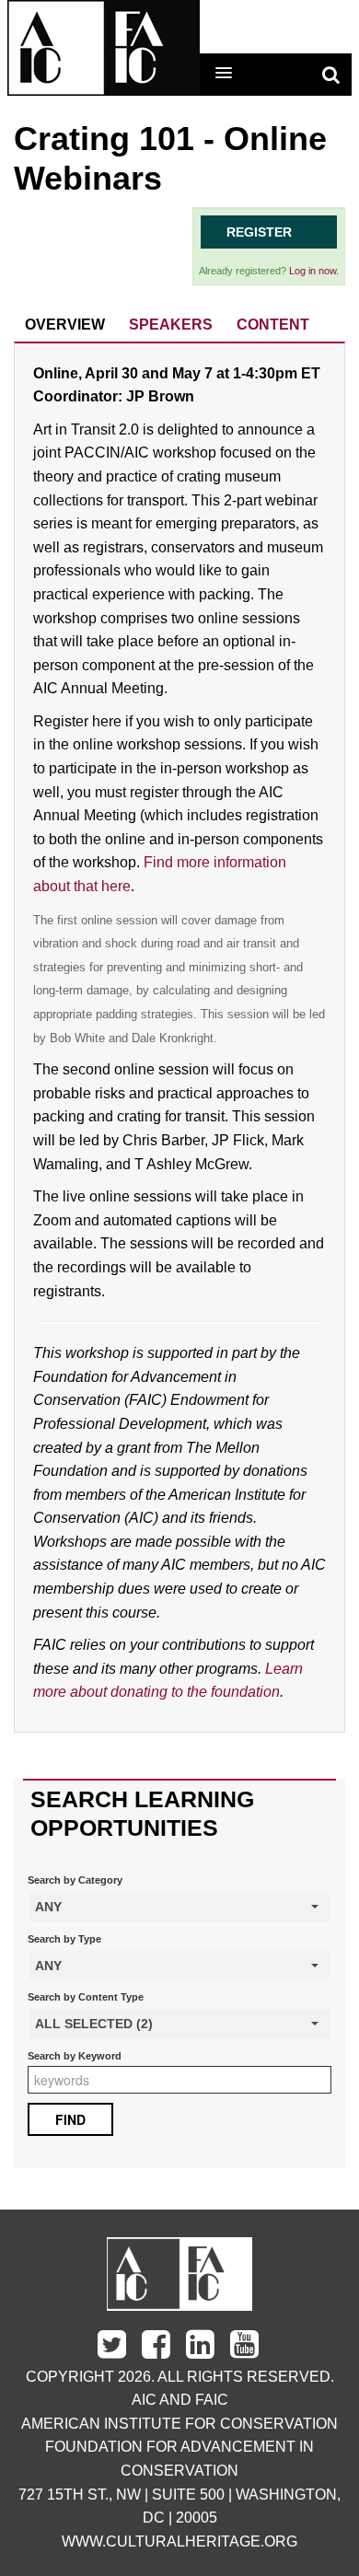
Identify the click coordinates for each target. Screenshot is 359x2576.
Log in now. (314, 271)
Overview (65, 325)
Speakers (171, 325)
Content (273, 325)
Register (259, 232)
